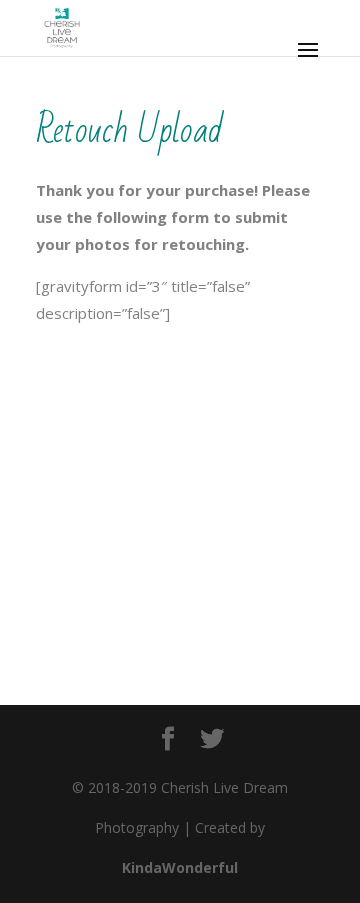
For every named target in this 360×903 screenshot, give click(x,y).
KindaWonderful (180, 867)
